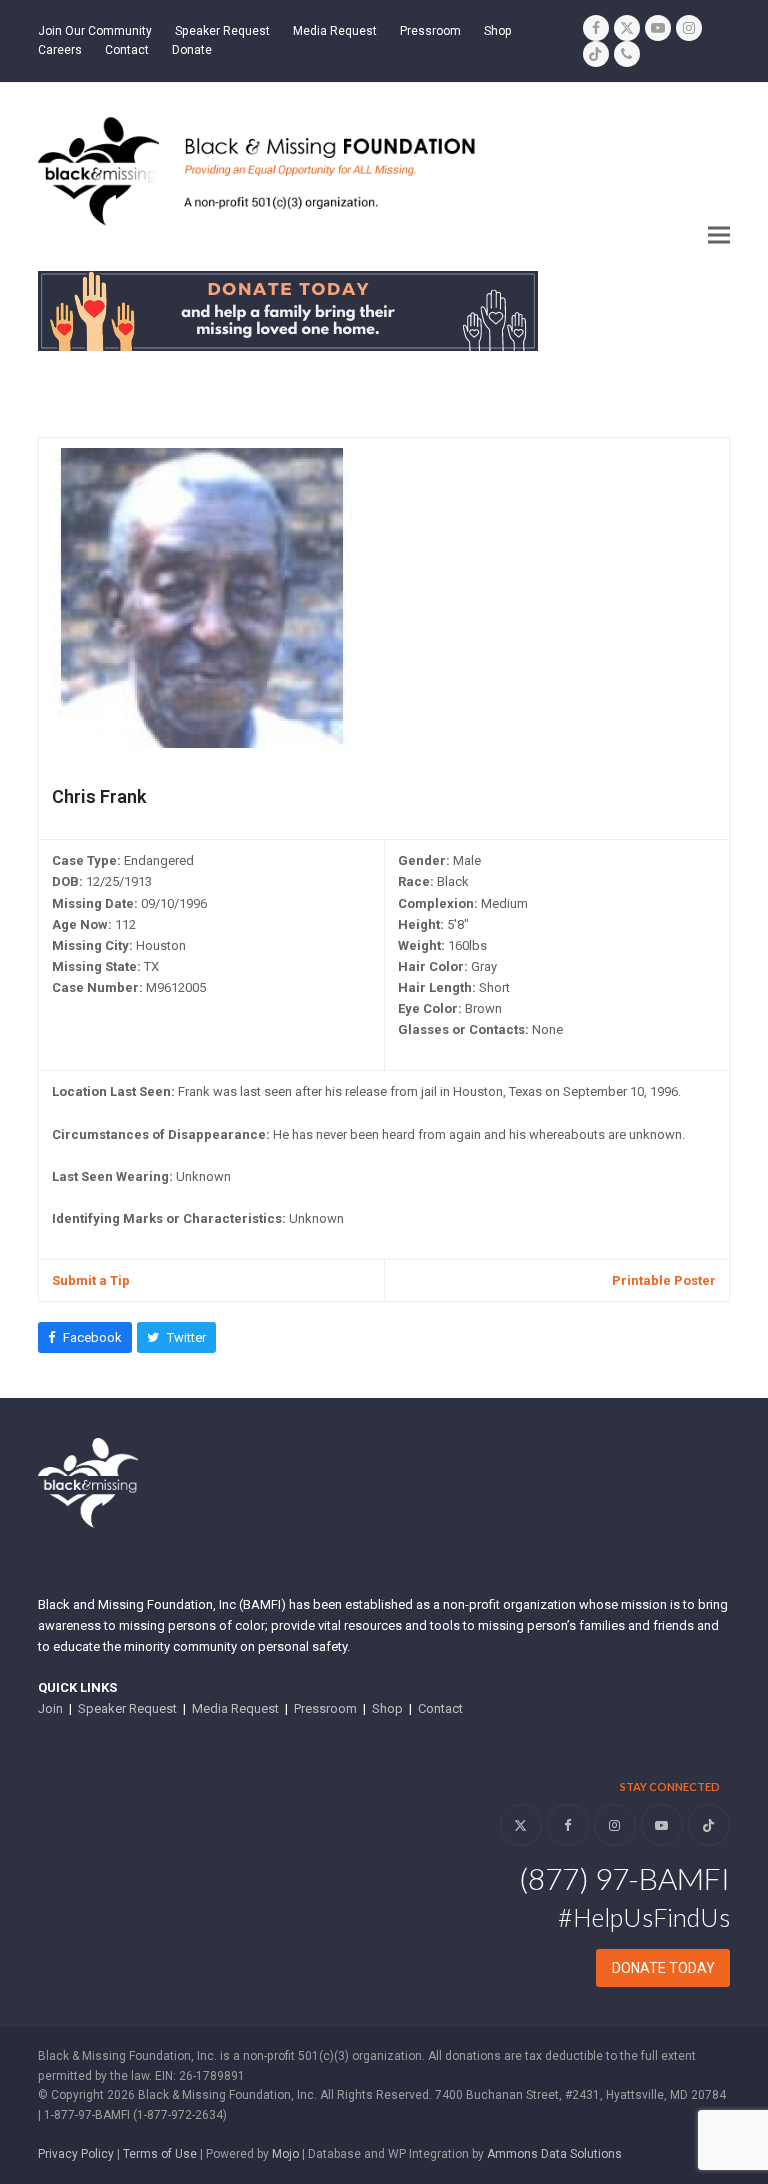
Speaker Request (127, 1708)
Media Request (235, 1708)
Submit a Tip (91, 1280)
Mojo (285, 2154)
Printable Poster (664, 1280)
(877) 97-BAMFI (624, 1878)
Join (50, 1708)
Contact (440, 1708)
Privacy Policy (76, 2154)
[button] (719, 235)
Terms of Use (160, 2154)
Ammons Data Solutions (554, 2154)
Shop (387, 1708)
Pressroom (325, 1708)
